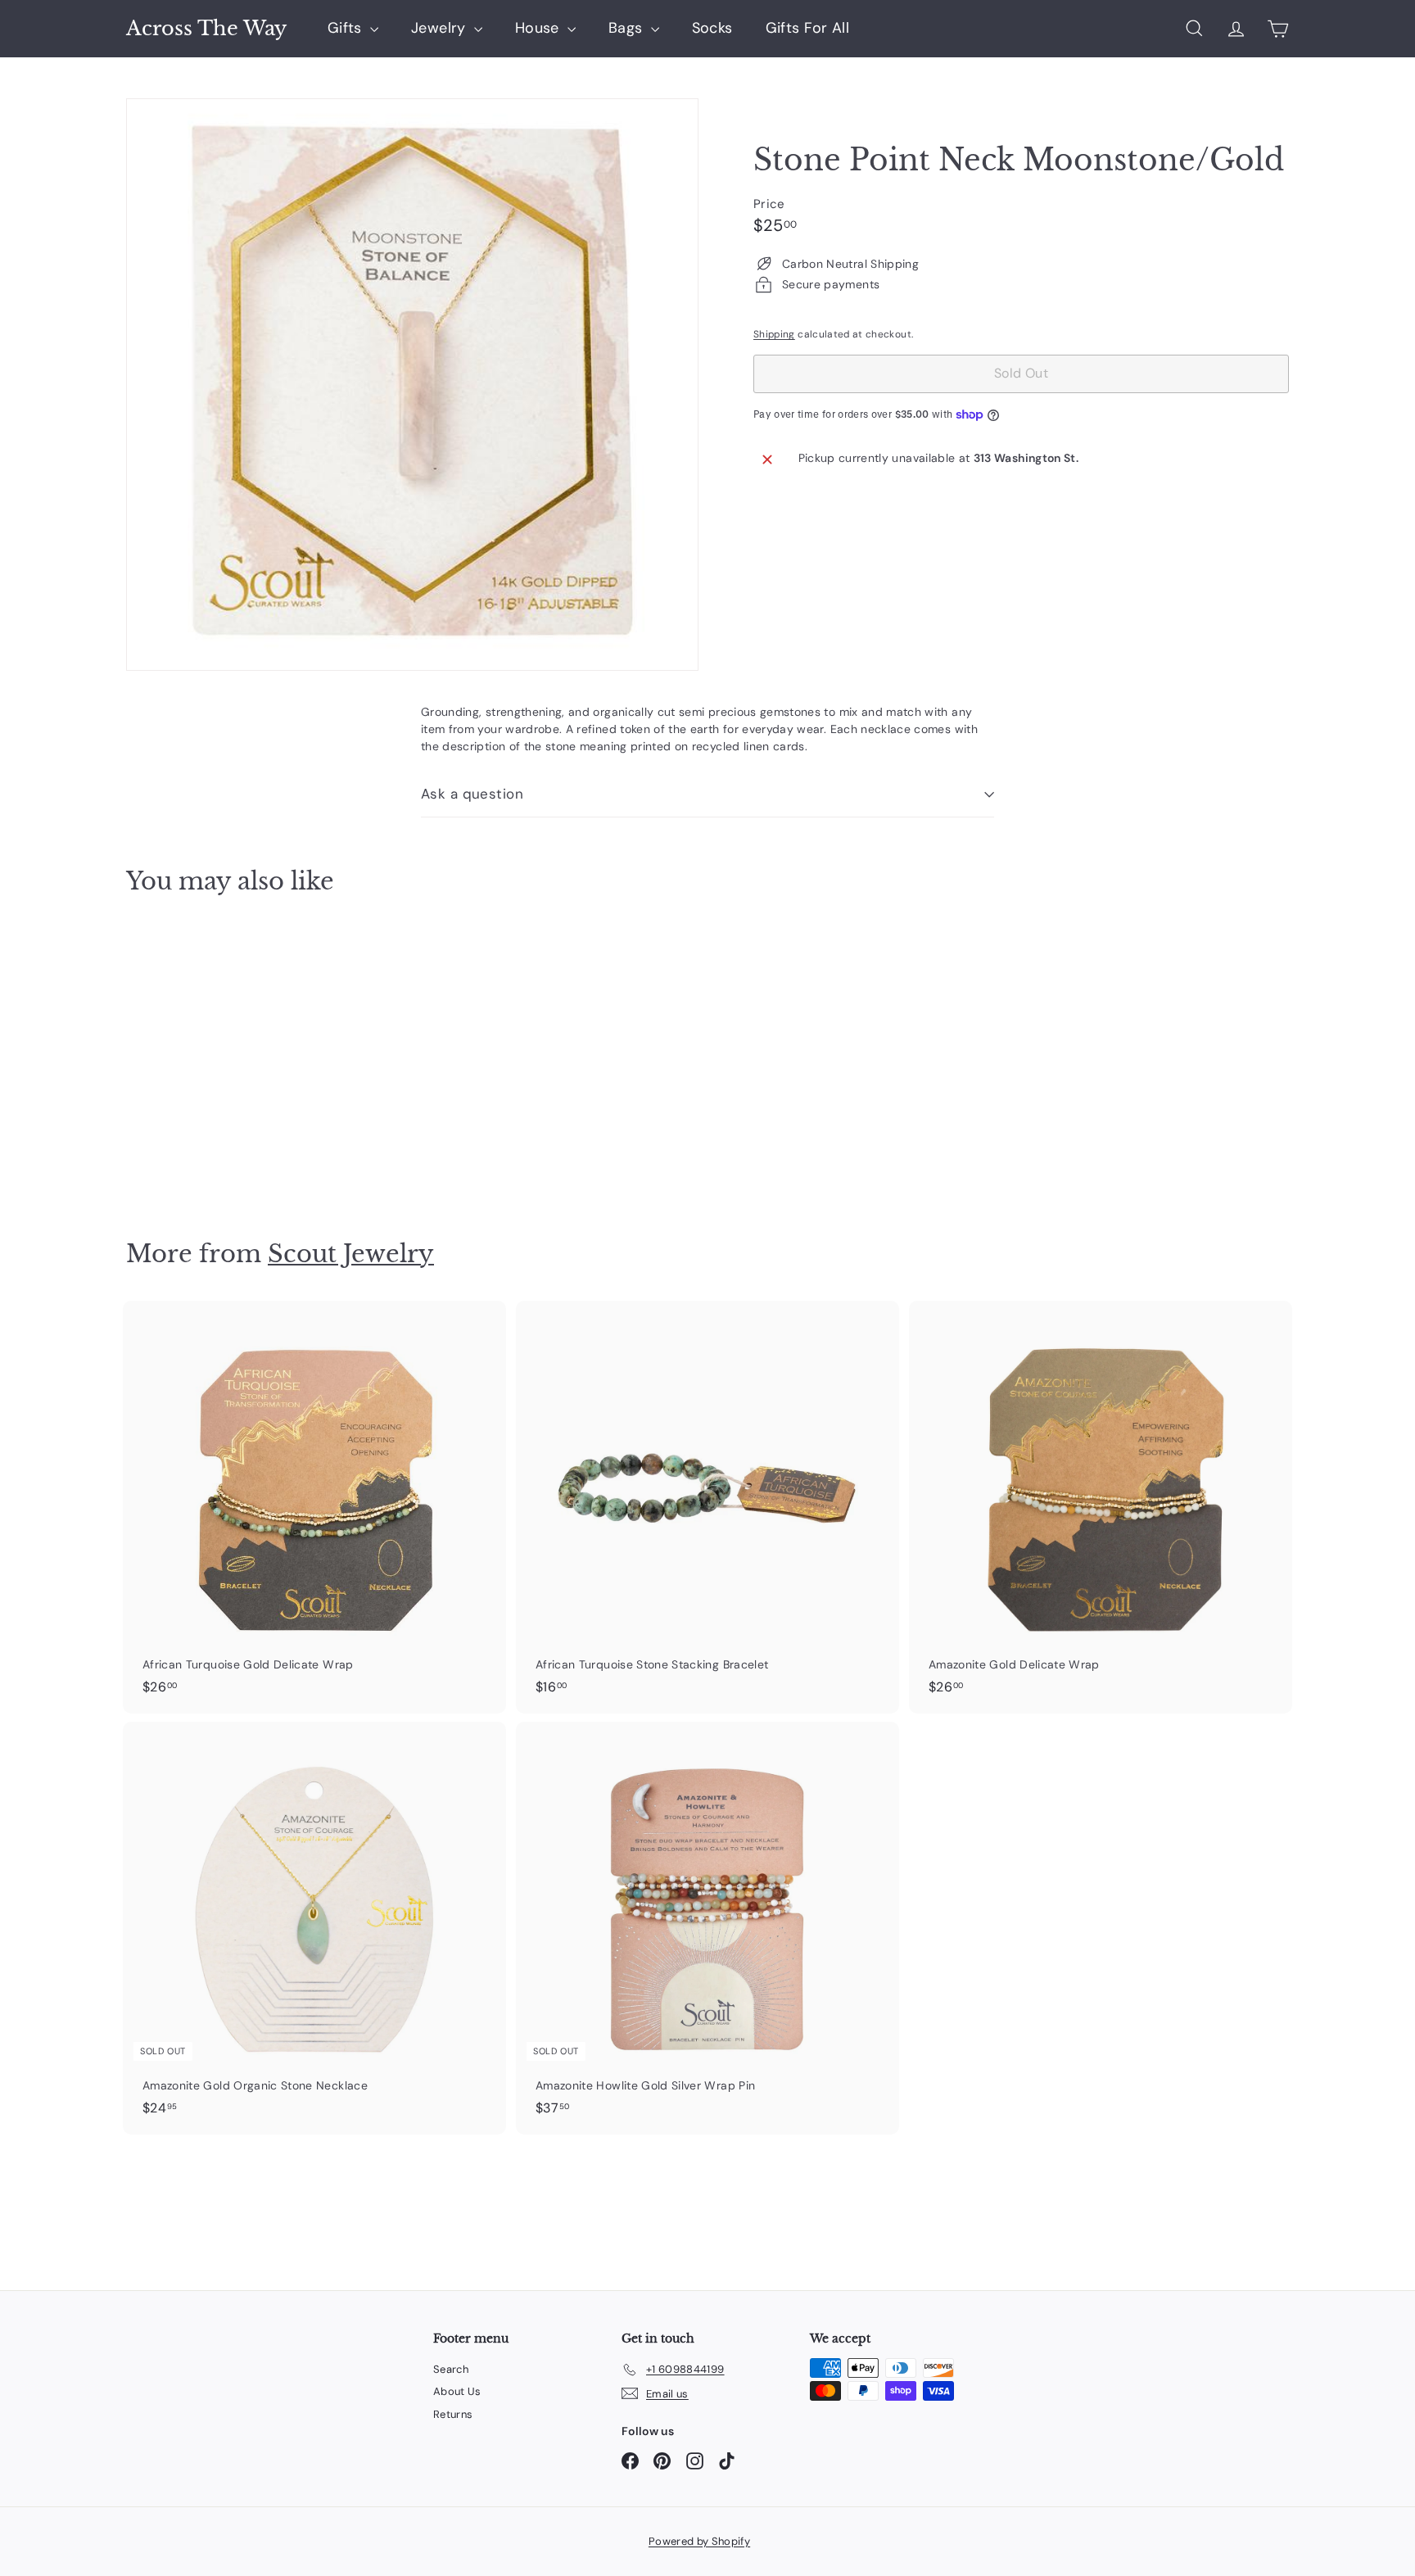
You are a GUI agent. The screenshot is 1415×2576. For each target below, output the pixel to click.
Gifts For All (808, 28)
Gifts (347, 28)
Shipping (774, 334)
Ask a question (472, 794)
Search (451, 2369)
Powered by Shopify (699, 2541)
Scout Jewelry (351, 1254)
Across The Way (206, 29)
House (539, 28)
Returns (453, 2414)
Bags (628, 28)
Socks (712, 28)
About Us (457, 2391)
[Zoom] (412, 385)
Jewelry (441, 28)
